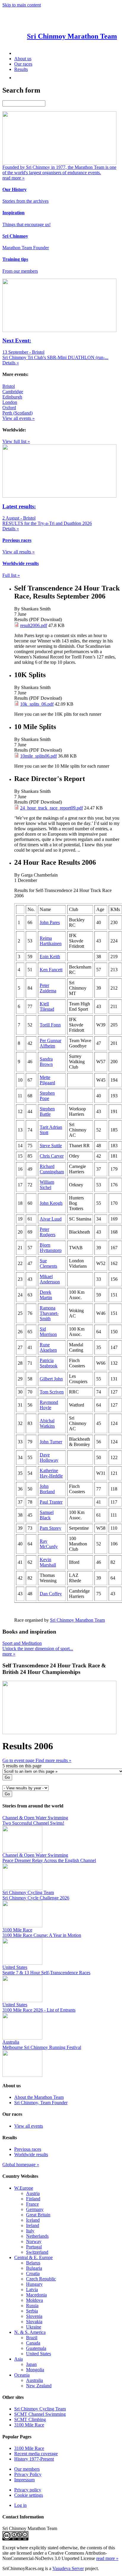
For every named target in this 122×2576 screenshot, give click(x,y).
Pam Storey (50, 1528)
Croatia (33, 2273)
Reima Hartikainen (51, 941)
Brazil (32, 2338)
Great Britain (38, 2215)
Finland (33, 2199)
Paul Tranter (51, 1502)
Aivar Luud (51, 1219)
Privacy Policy (28, 2474)
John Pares (50, 922)
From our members (20, 271)
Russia (32, 2306)
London (10, 402)
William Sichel (47, 1185)
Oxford (9, 408)
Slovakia (34, 2322)
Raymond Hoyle (49, 1405)
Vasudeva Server (68, 2568)
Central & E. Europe (33, 2257)
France (32, 2204)
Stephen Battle (47, 1111)
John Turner (51, 1442)
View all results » (19, 552)
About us (23, 59)
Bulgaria (34, 2268)
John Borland (47, 1489)
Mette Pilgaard (47, 1080)
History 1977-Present (34, 2459)
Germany (35, 2209)
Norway (34, 2241)
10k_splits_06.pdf (37, 704)
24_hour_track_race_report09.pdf (52, 808)
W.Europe (24, 2188)
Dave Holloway (49, 1457)
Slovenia (34, 2316)
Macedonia (36, 2295)
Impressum (24, 2480)
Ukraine (34, 2327)
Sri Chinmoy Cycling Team (40, 2409)
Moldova (34, 2300)
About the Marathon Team (39, 2097)
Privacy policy (28, 2490)
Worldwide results (31, 2154)
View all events (29, 2126)
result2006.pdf (34, 625)
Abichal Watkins (47, 1423)
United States (38, 2354)
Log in (20, 2505)
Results (21, 69)
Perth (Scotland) (17, 413)
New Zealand (39, 2386)
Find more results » (53, 1760)
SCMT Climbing (30, 2419)
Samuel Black (47, 1515)
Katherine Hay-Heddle (51, 1473)
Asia (19, 2359)
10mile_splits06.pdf (38, 756)
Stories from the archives (25, 201)
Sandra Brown (46, 1062)
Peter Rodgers (48, 1232)
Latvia (32, 2289)
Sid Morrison (48, 1332)
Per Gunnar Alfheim (50, 1043)
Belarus (33, 2263)
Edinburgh (12, 397)
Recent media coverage (36, 2454)
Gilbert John (51, 1379)
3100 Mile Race (29, 2425)
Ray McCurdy (49, 1544)
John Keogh (51, 1203)
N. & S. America (30, 2332)
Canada (33, 2343)
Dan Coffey (51, 1594)
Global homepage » (21, 2165)
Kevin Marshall (48, 1562)
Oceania (22, 2375)
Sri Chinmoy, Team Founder (41, 2103)
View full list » (16, 441)
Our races (23, 64)
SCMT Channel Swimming (40, 2414)
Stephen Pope (47, 1096)
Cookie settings (29, 2495)
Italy (30, 2231)
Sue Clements (48, 1263)
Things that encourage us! (27, 224)
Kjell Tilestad (47, 1006)
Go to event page (19, 1760)
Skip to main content (22, 5)
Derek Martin (46, 1295)
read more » (107, 2558)
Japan (31, 2364)
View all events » (19, 418)
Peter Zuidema (48, 988)
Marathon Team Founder (26, 248)
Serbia (32, 2311)
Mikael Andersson (50, 1279)
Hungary (34, 2284)
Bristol (9, 386)
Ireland (33, 2225)
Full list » (11, 575)
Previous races (28, 2149)
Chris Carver (52, 1156)
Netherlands (37, 2236)
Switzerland (37, 2252)
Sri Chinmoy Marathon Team (77, 1620)
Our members (27, 2469)
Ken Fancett (51, 970)
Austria (33, 2193)
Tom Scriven (52, 1392)
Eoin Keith (50, 957)
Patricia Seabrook (49, 1363)
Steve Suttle (51, 1146)
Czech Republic (41, 2279)
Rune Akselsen (48, 1347)
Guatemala (36, 2348)
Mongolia (35, 2370)
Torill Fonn (50, 1025)
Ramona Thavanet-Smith (49, 1313)
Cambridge (13, 392)
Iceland (33, 2220)
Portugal (34, 2247)
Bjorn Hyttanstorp (51, 1248)
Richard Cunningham (52, 1169)
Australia (34, 2380)
